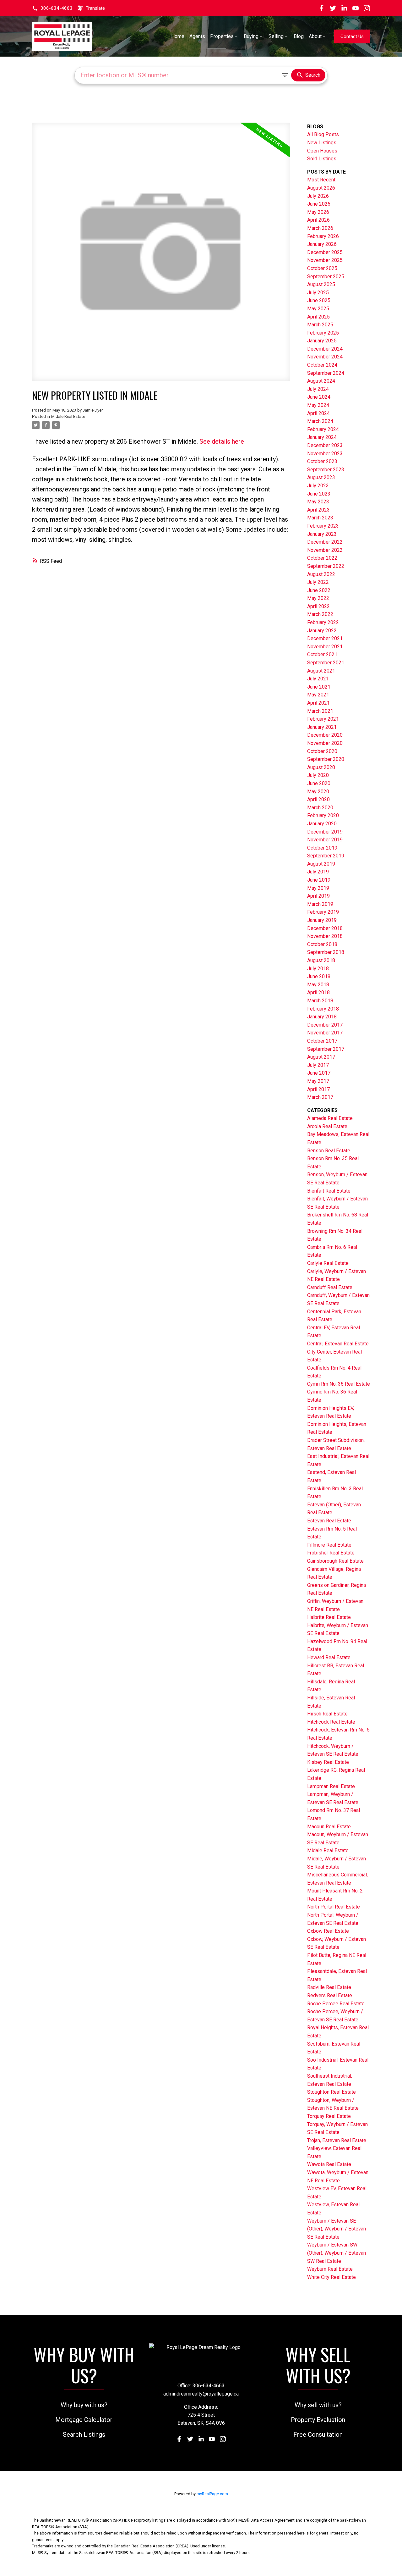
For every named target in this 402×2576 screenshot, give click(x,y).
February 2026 (323, 236)
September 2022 (326, 566)
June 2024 (319, 397)
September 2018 (326, 952)
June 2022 (319, 590)
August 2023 (321, 477)
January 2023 (322, 534)
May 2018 (318, 985)
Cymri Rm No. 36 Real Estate (339, 1384)
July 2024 (318, 389)
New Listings (322, 143)
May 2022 (318, 598)
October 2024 (322, 365)
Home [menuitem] (178, 36)
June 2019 (319, 880)
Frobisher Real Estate (331, 1553)
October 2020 (322, 751)
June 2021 (319, 687)
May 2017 (318, 1081)
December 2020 (325, 735)
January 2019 (322, 920)
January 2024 (322, 437)
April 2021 (318, 703)
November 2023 (325, 454)
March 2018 (320, 1001)
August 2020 (321, 767)
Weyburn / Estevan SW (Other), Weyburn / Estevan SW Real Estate (337, 2253)
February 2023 (323, 526)
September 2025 (326, 277)
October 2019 (322, 848)
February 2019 (323, 912)
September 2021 (326, 663)
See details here (222, 441)
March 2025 (320, 325)
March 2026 (320, 228)
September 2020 (326, 759)
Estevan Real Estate (329, 1521)
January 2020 (322, 824)
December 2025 (325, 252)
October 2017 (322, 1041)
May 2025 (318, 309)
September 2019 (326, 856)
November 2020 (325, 743)
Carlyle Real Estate (328, 1263)
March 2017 (320, 1097)
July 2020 (318, 775)
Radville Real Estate (329, 1987)
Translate (95, 8)
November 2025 (325, 260)
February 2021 (323, 719)
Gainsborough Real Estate (335, 1561)
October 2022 (322, 558)
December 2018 (325, 928)
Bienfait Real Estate (329, 1191)
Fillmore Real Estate (329, 1545)
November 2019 (325, 840)
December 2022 (325, 542)
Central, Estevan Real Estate (338, 1344)
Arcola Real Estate (327, 1126)
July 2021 (318, 679)
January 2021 (322, 727)
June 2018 (319, 976)
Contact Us (352, 36)
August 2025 (321, 284)
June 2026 (319, 204)
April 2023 (318, 510)
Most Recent (321, 180)
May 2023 (318, 502)
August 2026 (321, 188)
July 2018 (318, 969)
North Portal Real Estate (334, 1907)
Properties (222, 36)
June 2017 (319, 1073)
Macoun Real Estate (329, 1827)
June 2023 (319, 494)
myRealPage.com (212, 2494)
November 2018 (325, 936)
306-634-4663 (57, 8)
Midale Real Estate (68, 416)
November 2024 (325, 357)
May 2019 (318, 888)
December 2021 (325, 638)
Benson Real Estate (329, 1151)
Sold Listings (322, 159)
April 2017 (318, 1089)
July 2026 (318, 196)
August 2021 (321, 671)
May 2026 (318, 212)
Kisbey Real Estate (328, 1762)
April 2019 (318, 896)
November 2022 (325, 550)
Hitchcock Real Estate (331, 1722)
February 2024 (323, 429)
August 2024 (321, 381)
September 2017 (326, 1049)
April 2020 (318, 799)
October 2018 (322, 944)
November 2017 (325, 1033)
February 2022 (323, 622)
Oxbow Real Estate (328, 1931)
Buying (251, 36)
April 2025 (318, 317)
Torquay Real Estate (329, 2116)
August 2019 (321, 864)
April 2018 (318, 992)
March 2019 (320, 904)
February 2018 (323, 1009)
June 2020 (319, 783)
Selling (276, 36)
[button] (52, 8)
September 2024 (326, 373)
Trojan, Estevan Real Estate (337, 2140)
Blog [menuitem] (299, 36)
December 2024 (325, 349)
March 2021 (320, 711)
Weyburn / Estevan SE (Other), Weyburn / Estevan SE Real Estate (337, 2229)
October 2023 (322, 461)
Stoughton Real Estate (331, 2092)
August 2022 (321, 574)
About (315, 36)
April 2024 (318, 413)
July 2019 (318, 872)
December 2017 (325, 1025)
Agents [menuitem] (197, 36)
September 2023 (326, 470)
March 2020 (320, 808)
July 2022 (318, 582)
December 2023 (325, 445)
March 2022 (320, 614)
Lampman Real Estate (331, 1786)
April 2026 (318, 220)
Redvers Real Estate (330, 1995)
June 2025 (319, 300)
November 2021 (325, 647)
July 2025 (318, 293)
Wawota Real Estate (329, 2164)
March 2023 (320, 518)
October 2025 (322, 268)
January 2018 (322, 1017)
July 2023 (318, 486)
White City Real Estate (331, 2277)
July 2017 (318, 1065)
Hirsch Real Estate (327, 1714)
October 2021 (322, 654)
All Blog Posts (323, 134)
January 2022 (322, 631)
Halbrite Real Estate (329, 1617)
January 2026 (322, 244)
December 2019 (325, 832)
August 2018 (321, 960)
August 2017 (321, 1057)
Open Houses (322, 151)
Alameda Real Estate (330, 1118)
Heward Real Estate (329, 1657)
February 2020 (323, 815)
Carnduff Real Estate (330, 1287)
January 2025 (322, 341)
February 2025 (323, 333)
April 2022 (318, 606)
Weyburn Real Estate (330, 2269)
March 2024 (320, 421)
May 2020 (318, 792)
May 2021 (318, 695)
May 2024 (318, 405)
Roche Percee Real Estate (336, 2004)
